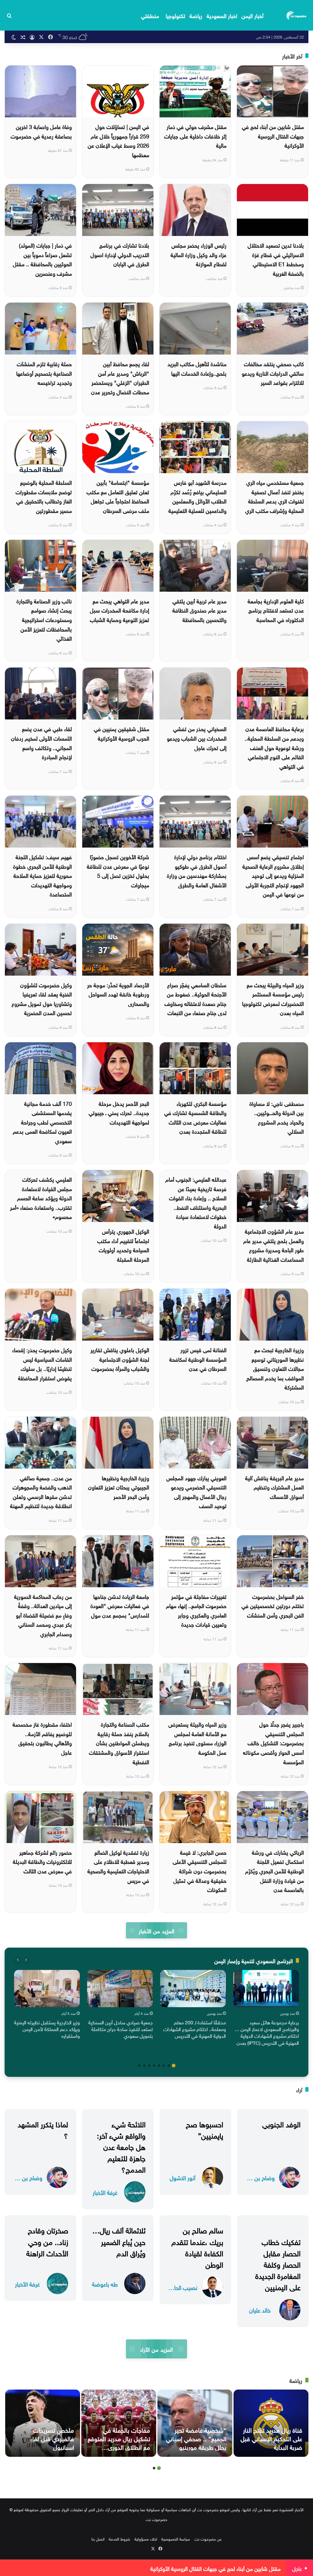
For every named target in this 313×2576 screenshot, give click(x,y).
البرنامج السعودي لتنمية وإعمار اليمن (254, 1960)
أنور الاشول (182, 2177)
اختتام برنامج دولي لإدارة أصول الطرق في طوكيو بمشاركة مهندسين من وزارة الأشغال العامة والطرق (197, 870)
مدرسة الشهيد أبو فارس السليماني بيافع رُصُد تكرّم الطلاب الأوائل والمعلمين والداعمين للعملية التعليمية (197, 496)
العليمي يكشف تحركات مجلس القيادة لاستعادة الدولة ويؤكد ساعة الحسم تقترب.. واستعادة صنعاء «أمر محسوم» (41, 1197)
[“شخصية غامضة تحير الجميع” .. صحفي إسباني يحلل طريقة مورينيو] (195, 2423)
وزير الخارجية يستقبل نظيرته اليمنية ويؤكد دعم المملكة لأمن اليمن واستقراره (47, 2029)
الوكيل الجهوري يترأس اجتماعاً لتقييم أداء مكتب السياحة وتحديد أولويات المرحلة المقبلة (123, 1245)
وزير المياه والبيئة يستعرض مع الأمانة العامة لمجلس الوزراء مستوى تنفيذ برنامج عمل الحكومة (197, 1738)
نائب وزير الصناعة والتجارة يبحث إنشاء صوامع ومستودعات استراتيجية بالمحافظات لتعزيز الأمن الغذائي (44, 619)
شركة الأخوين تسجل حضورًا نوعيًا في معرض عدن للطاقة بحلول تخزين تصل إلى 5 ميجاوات (118, 870)
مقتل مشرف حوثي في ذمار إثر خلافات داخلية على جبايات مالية (195, 135)
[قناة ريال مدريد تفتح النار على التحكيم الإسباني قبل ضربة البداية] (271, 2423)
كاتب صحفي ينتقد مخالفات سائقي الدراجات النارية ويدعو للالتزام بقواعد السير (273, 373)
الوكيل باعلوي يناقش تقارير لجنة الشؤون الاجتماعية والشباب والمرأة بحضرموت (120, 1359)
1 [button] (174, 2066)
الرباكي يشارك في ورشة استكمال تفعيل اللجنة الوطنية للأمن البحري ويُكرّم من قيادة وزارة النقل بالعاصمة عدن (274, 1870)
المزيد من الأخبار (156, 1930)
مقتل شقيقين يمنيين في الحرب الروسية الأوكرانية (122, 733)
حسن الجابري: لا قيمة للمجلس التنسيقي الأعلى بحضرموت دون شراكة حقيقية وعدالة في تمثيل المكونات (200, 1870)
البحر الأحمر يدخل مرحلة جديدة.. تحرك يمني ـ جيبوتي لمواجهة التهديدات (119, 1112)
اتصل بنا (98, 2539)
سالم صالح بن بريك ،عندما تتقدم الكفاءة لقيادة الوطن (197, 2247)
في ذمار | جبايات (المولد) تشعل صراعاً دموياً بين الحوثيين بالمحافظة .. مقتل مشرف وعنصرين (42, 259)
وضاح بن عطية (260, 2177)
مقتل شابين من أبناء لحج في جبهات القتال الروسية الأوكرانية (273, 135)
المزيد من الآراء (156, 2349)
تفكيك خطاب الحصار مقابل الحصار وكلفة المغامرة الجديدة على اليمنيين (278, 2264)
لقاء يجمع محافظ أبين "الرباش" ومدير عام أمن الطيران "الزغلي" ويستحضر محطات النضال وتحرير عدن (120, 377)
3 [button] (164, 2066)
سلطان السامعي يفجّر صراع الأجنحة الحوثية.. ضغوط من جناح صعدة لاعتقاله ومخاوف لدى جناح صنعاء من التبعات (195, 998)
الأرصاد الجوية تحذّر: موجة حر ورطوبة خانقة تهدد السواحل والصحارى (118, 994)
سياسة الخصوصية (176, 2539)
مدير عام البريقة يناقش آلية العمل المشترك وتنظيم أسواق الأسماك (274, 1487)
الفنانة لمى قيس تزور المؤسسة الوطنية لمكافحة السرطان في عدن (198, 1359)
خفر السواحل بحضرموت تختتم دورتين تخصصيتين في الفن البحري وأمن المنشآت (273, 1605)
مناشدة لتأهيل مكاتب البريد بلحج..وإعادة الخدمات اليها (197, 368)
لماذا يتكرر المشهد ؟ (43, 2129)
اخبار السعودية (222, 15)
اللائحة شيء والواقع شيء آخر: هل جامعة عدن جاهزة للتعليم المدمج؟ (121, 2146)
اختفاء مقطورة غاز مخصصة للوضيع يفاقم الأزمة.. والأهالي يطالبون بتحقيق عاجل (42, 1738)
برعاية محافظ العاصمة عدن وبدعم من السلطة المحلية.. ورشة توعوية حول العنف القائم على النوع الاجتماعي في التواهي (274, 747)
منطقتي (150, 15)
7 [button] (144, 2066)
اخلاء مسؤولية (146, 2539)
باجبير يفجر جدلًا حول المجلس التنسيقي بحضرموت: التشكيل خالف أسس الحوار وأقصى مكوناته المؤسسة (273, 1742)
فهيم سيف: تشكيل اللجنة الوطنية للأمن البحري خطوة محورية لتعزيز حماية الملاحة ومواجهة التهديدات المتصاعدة (42, 875)
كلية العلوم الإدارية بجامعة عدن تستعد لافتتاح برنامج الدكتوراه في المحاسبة (276, 610)
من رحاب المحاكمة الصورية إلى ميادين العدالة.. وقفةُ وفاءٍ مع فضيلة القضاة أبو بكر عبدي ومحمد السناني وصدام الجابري (43, 1615)
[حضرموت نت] (297, 15)
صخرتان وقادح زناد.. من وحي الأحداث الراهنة (47, 2241)
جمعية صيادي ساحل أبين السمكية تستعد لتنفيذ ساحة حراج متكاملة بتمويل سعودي (121, 2029)
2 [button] (169, 2066)
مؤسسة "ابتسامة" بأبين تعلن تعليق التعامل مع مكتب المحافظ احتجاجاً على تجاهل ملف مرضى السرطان (118, 496)
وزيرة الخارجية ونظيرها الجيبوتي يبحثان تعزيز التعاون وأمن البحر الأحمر (119, 1487)
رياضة (196, 15)
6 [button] (149, 2066)
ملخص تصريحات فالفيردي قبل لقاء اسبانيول (52, 2438)
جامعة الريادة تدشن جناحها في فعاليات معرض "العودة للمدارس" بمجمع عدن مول (120, 1605)
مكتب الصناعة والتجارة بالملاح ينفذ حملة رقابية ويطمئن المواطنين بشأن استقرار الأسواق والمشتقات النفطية (119, 1742)
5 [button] (154, 2066)
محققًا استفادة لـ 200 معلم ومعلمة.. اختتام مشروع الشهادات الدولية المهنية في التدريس (195, 2029)
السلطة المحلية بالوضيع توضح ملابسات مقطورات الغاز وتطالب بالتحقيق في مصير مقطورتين (44, 496)
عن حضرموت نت (208, 2539)
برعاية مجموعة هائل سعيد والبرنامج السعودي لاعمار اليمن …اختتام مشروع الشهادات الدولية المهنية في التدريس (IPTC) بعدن (267, 2032)
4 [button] (159, 2066)
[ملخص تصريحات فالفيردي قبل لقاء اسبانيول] (43, 2423)
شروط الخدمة (120, 2539)
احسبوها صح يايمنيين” (204, 2129)
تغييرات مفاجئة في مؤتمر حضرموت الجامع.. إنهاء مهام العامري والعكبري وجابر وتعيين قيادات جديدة (196, 1610)
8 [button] (139, 2066)
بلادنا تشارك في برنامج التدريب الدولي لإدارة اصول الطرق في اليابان (120, 254)
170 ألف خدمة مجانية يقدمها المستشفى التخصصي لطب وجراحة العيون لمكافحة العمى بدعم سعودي (42, 1122)
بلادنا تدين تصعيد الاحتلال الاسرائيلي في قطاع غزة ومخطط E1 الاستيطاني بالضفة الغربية (276, 259)
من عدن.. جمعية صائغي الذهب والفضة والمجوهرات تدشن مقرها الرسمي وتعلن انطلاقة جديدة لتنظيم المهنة (41, 1491)
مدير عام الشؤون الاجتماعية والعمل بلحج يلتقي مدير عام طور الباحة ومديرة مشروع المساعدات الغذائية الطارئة (274, 1245)
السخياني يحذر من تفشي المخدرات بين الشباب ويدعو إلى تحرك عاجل (197, 738)
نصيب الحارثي (182, 2287)
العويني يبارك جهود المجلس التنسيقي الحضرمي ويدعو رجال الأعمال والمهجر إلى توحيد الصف (196, 1491)
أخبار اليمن (252, 15)
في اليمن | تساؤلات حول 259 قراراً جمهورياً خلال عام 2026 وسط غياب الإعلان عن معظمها (118, 140)
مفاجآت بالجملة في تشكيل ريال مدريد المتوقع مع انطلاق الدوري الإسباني (119, 2442)
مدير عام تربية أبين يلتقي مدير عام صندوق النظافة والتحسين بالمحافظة (199, 610)
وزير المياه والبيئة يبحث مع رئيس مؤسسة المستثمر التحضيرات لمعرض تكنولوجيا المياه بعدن (273, 998)
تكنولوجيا (175, 15)
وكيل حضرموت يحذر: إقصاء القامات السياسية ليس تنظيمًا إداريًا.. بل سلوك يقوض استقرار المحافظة (42, 1363)
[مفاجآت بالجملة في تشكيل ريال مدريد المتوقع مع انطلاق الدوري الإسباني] (119, 2423)
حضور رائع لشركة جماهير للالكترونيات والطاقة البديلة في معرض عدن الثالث (42, 1861)
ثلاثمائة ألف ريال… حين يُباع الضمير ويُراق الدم (119, 2241)
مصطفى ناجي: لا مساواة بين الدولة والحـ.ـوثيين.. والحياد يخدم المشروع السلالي (277, 1117)
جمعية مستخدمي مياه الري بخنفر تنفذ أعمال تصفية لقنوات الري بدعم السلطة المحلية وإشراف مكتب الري (274, 496)
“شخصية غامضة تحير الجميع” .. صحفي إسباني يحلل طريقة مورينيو (196, 2438)
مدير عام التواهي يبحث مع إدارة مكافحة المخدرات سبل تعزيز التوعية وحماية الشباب (120, 610)
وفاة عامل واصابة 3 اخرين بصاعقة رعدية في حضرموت (41, 131)
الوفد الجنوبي (281, 2123)
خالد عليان (260, 2310)
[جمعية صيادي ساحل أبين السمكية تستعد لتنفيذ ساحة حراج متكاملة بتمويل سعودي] (120, 1988)
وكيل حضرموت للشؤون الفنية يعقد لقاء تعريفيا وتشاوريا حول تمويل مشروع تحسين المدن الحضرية (42, 998)
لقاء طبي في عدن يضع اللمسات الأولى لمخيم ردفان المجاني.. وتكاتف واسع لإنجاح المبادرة (41, 742)
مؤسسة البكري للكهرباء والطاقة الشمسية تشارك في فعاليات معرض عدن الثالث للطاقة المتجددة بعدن (195, 1117)
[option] (266, 2009)
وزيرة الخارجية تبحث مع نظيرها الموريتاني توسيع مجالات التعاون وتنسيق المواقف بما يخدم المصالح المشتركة (275, 1368)
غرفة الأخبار (105, 2192)
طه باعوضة (105, 2284)
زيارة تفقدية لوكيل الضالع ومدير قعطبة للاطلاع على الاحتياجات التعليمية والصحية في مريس (118, 1866)
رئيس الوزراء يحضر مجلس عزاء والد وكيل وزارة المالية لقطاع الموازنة (199, 254)
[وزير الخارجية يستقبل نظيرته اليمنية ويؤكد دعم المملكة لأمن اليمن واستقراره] (47, 1988)
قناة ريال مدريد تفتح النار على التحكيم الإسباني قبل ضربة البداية (271, 2438)
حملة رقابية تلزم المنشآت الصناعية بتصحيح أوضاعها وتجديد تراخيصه (44, 373)
